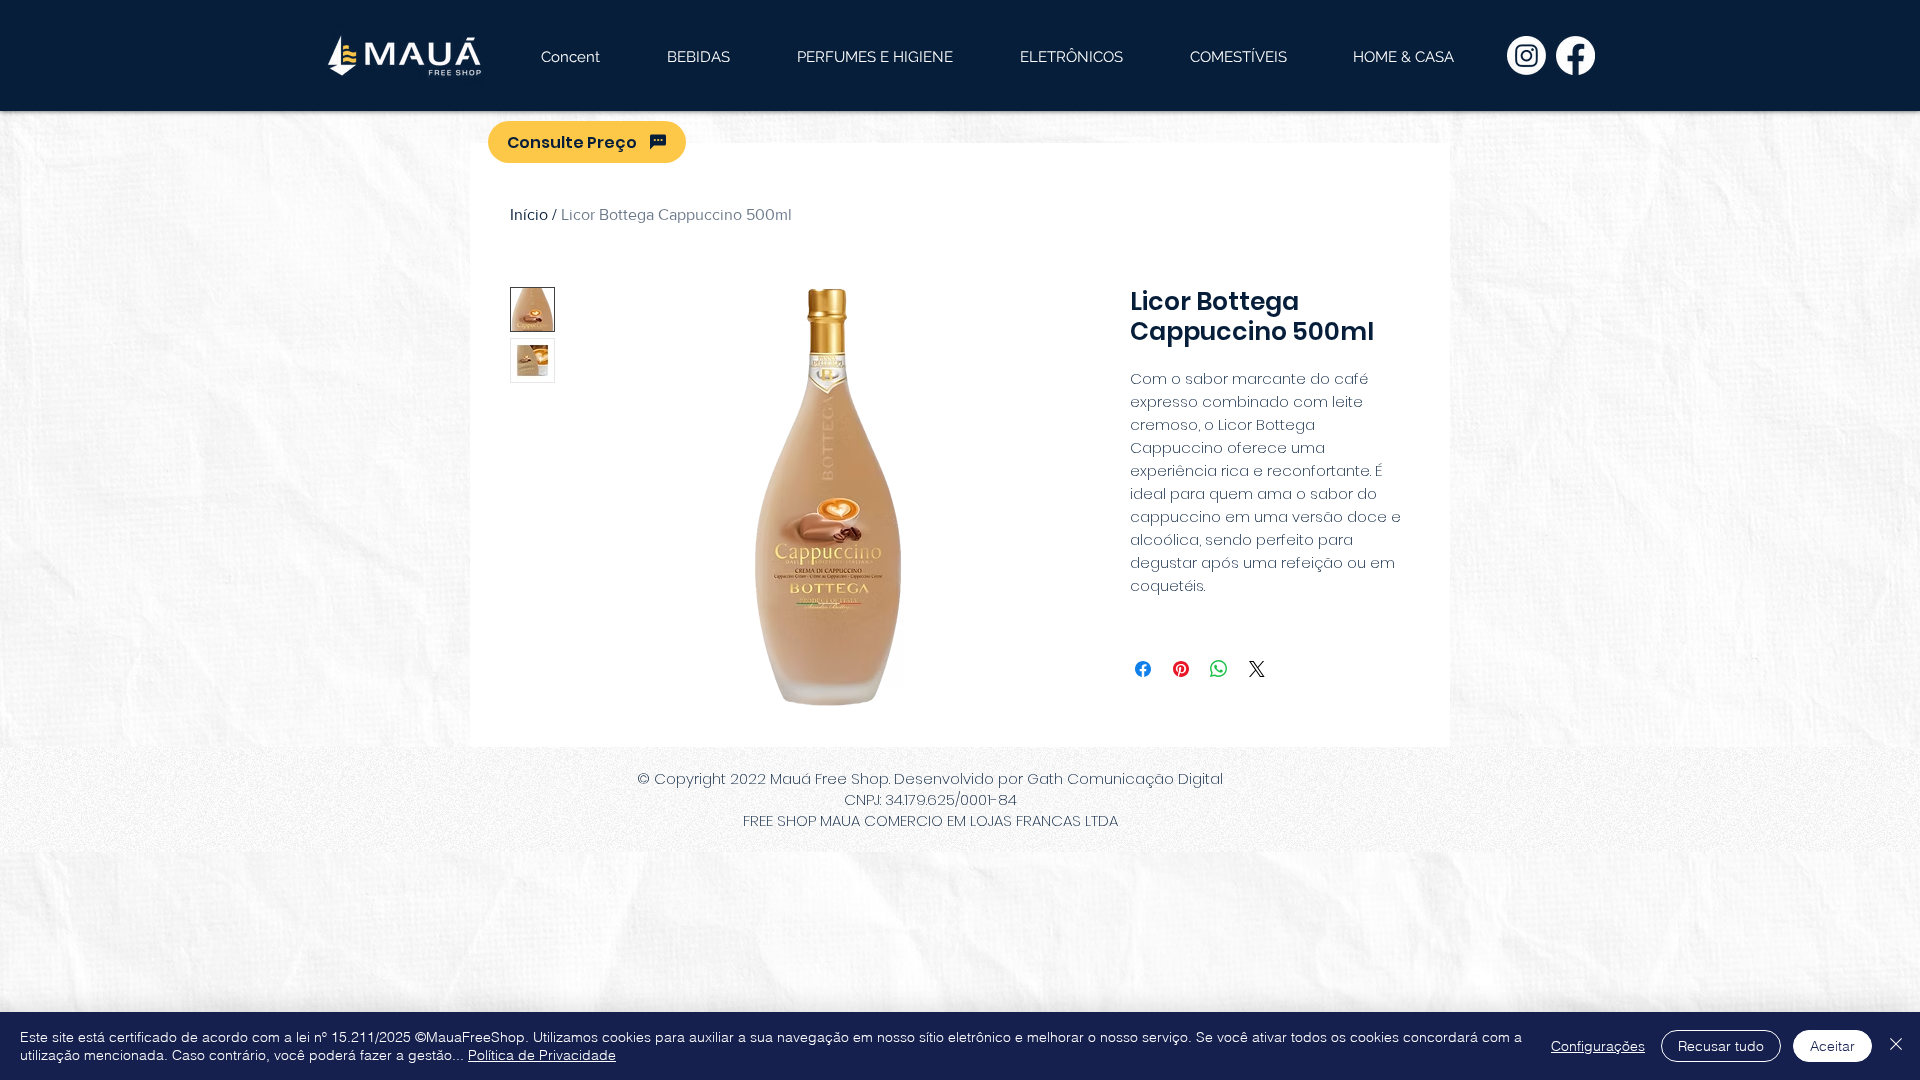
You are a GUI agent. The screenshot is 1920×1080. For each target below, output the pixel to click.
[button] (698, 57)
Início (529, 214)
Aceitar (1832, 1046)
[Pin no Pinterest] (1181, 669)
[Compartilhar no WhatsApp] (1219, 669)
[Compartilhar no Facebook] (1143, 669)
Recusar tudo (1721, 1046)
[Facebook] (1575, 55)
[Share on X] (1257, 669)
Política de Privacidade (542, 1055)
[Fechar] (1896, 1046)
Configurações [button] (1598, 1046)
